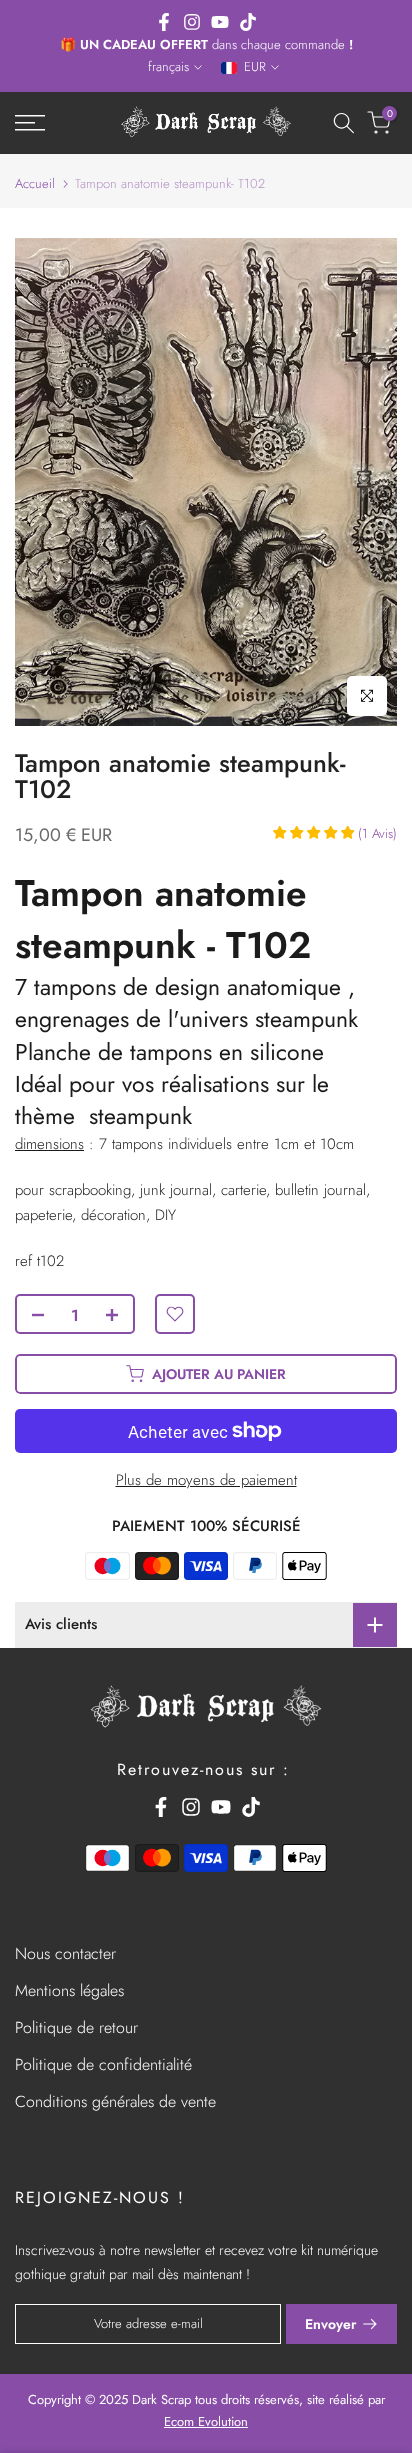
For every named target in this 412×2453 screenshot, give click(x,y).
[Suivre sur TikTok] (248, 22)
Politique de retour (76, 2027)
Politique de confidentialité (103, 2064)
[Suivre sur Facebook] (164, 22)
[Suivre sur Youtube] (220, 22)
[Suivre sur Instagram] (192, 22)
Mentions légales (69, 1990)
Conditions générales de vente (115, 2101)
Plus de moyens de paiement (206, 1480)
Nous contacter (65, 1953)
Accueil (35, 183)
